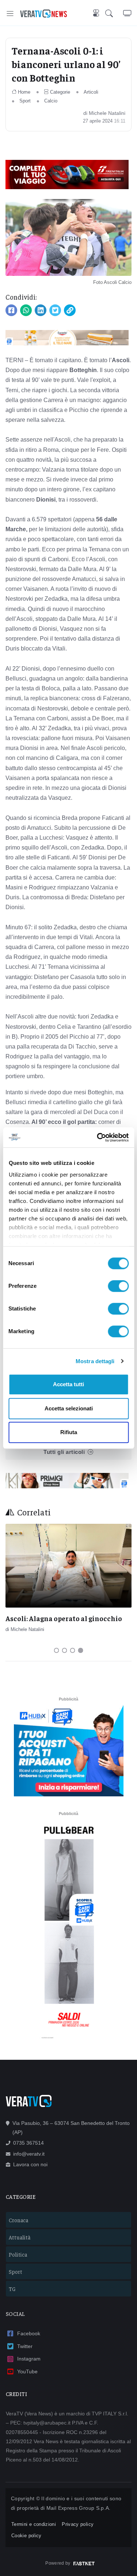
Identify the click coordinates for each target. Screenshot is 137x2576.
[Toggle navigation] (10, 13)
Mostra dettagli (95, 1361)
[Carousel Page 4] (81, 1650)
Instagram (29, 2359)
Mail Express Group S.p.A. (79, 2508)
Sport (25, 101)
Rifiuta (69, 1432)
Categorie (60, 92)
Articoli (91, 92)
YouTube (27, 2371)
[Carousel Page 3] (73, 1650)
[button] (114, 13)
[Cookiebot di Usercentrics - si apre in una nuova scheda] (98, 1137)
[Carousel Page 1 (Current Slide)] (57, 1650)
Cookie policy (26, 2536)
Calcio (51, 101)
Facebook (29, 2333)
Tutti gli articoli (64, 1452)
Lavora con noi (30, 2164)
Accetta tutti (68, 1384)
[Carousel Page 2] (65, 1650)
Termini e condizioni (34, 2524)
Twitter (25, 2346)
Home (24, 92)
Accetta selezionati (69, 1408)
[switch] (118, 1286)
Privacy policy (78, 2524)
